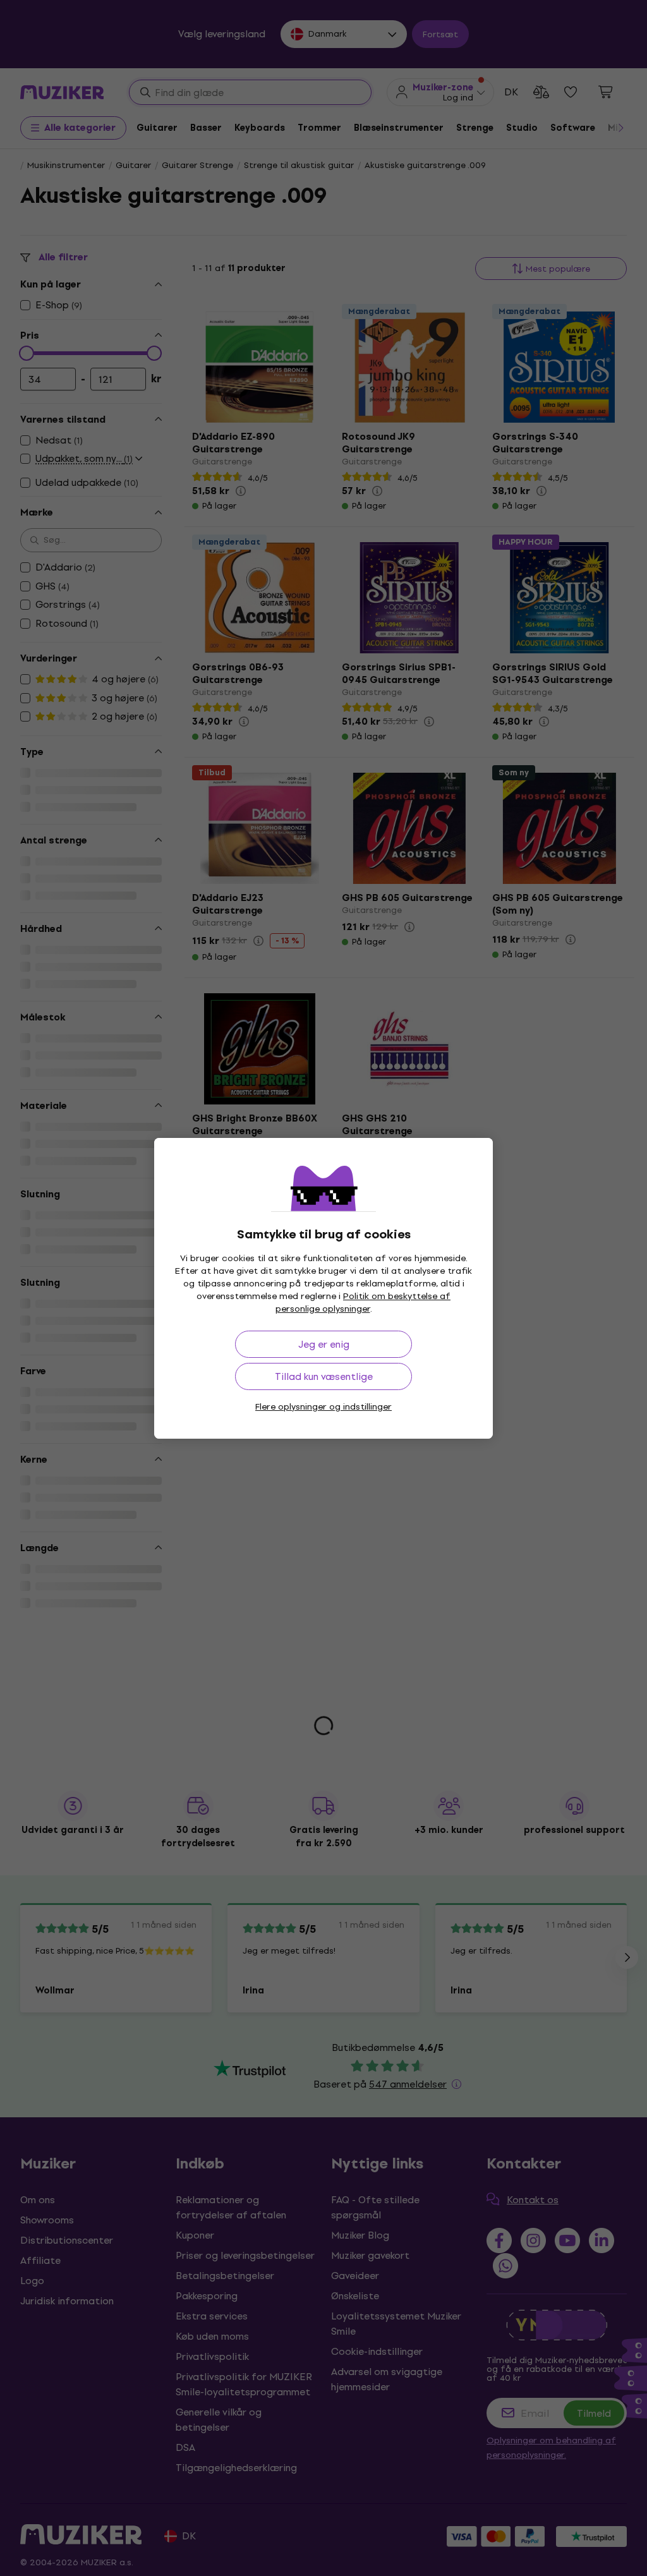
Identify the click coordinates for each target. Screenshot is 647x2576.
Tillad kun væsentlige (324, 1376)
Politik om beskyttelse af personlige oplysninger (363, 1303)
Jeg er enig (324, 1344)
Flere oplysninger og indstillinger (323, 1407)
